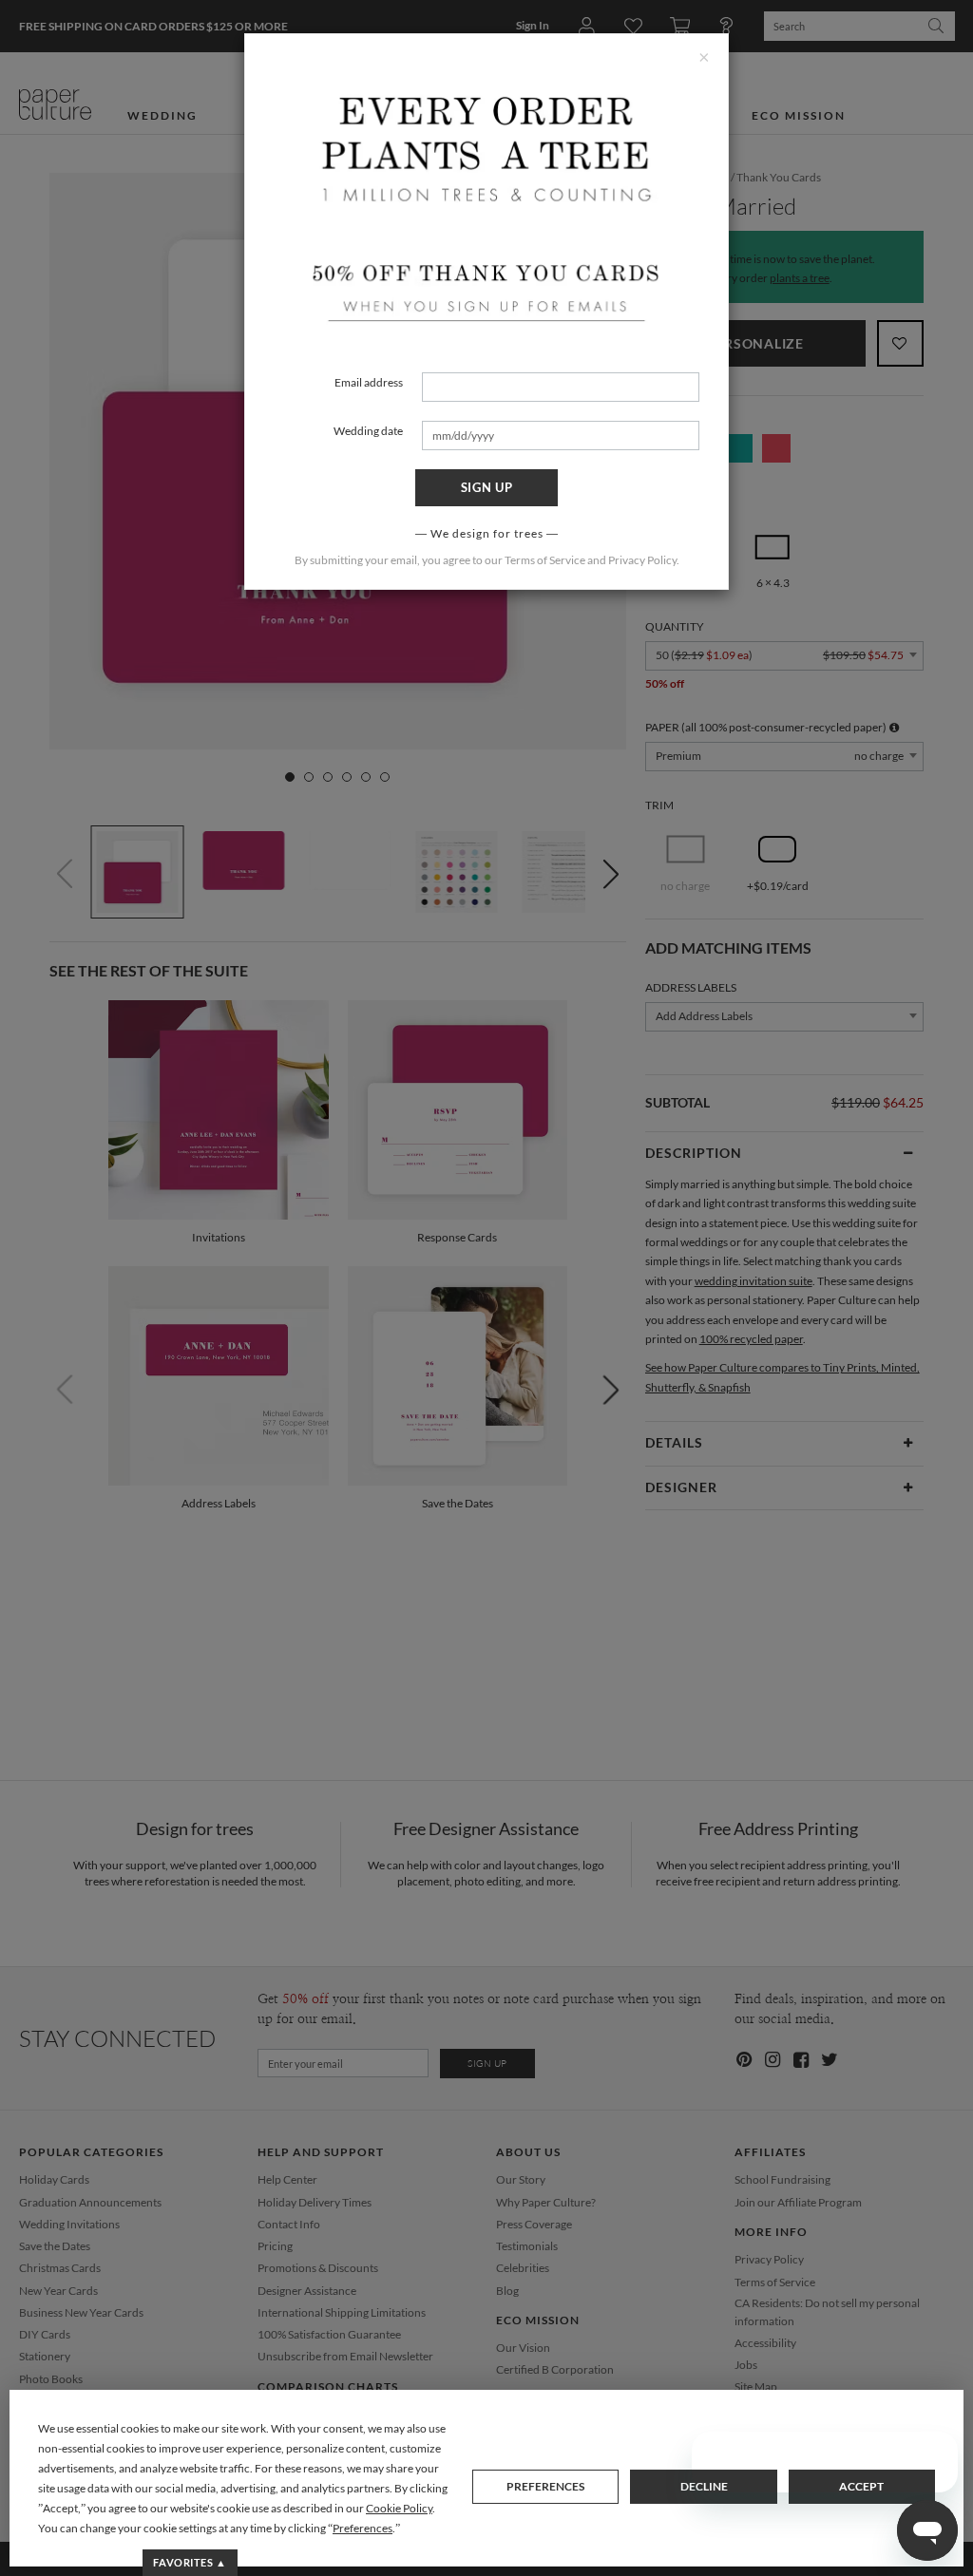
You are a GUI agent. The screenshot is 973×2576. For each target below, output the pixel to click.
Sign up (487, 487)
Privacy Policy (642, 560)
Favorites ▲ (190, 2562)
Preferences (545, 2486)
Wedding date (368, 431)
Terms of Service (545, 560)
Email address (369, 382)
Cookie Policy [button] (399, 2508)
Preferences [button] (362, 2528)
